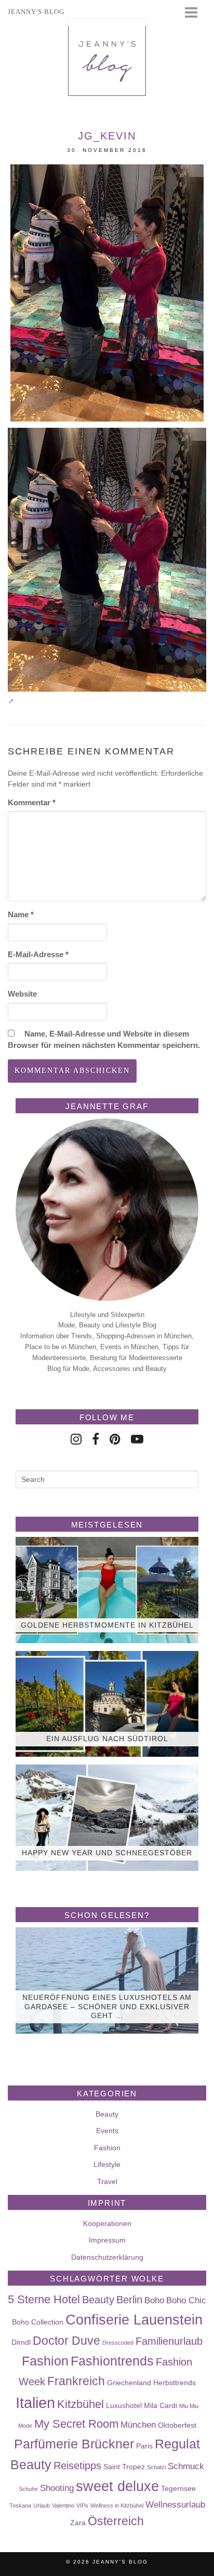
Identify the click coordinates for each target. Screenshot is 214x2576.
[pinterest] (115, 1439)
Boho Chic (186, 2300)
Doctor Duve (66, 2341)
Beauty (107, 2114)
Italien (35, 2403)
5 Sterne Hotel (44, 2299)
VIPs (82, 2505)
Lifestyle (107, 2164)
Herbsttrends (175, 2383)
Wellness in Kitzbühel (117, 2505)
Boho (154, 2300)
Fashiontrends (112, 2361)
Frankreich (76, 2381)
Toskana (20, 2505)
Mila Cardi (160, 2405)
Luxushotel (124, 2405)
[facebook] (96, 1439)
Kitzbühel (81, 2404)
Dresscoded (118, 2343)
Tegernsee (178, 2488)
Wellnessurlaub (175, 2504)
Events (107, 2131)
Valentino (63, 2505)
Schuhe (28, 2489)
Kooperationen (107, 2223)
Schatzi (156, 2467)
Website (22, 994)
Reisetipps (77, 2466)
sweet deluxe (117, 2486)
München (138, 2425)
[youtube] (137, 1439)
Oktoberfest (177, 2425)
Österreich (116, 2521)
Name (21, 914)
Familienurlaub (169, 2341)
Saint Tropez (124, 2467)
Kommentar (32, 802)
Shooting (57, 2488)
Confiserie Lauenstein (134, 2320)
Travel (107, 2181)
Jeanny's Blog (120, 2562)
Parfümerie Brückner (74, 2444)
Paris (144, 2446)
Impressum (107, 2240)
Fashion (107, 2148)
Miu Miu (189, 2406)
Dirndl (21, 2342)
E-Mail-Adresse (38, 954)
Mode (25, 2426)
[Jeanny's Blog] (107, 57)
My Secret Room (76, 2424)
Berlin (129, 2300)
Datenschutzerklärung (107, 2257)
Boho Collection (38, 2322)
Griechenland (129, 2383)
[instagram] (76, 1439)
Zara (78, 2523)
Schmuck (186, 2466)
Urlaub (42, 2505)
